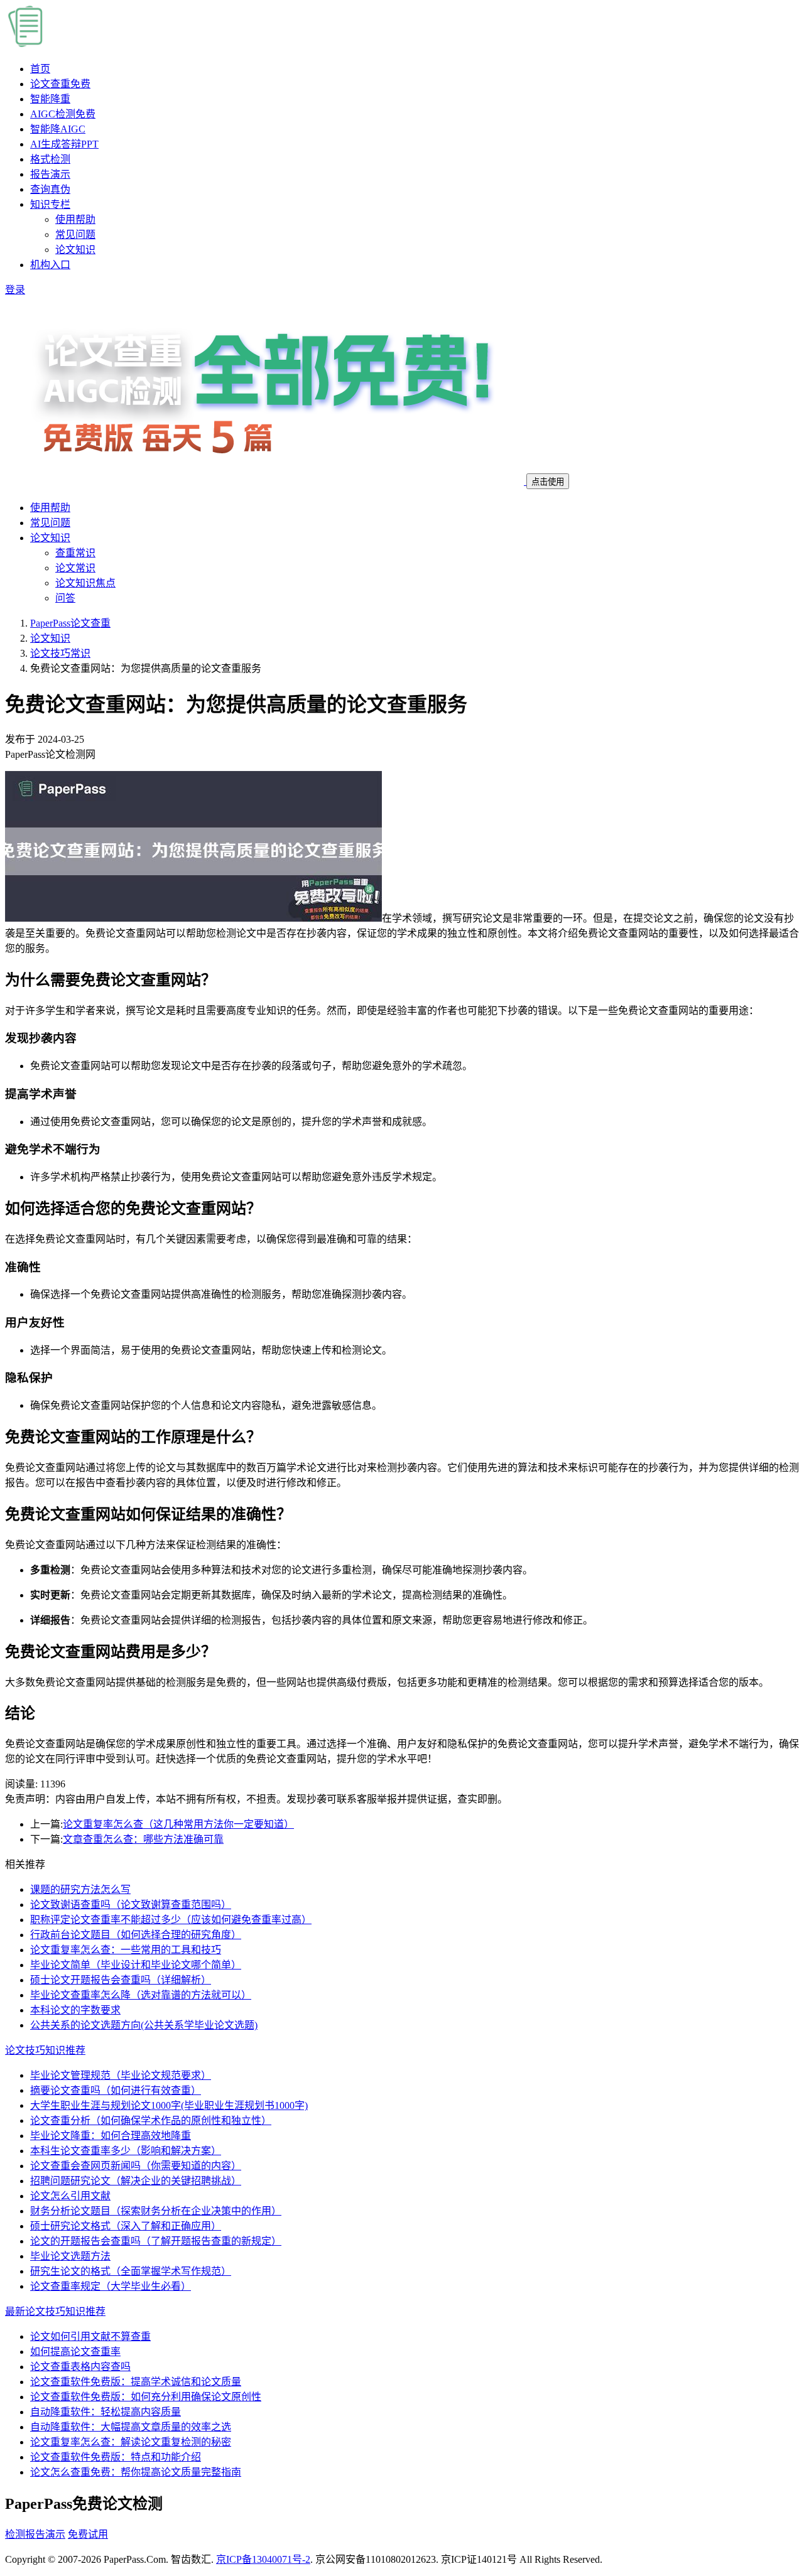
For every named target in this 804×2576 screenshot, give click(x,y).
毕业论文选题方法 (70, 2256)
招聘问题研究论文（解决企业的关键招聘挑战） (136, 2181)
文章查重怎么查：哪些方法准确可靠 (143, 1839)
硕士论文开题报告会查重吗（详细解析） (121, 1980)
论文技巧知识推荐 (45, 2050)
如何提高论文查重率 (75, 2352)
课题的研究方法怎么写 (80, 1889)
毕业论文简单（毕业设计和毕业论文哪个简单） (136, 1965)
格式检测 (50, 159)
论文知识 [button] (50, 538)
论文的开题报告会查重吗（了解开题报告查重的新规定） (156, 2241)
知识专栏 (50, 204)
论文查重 (60, 84)
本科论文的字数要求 (75, 2010)
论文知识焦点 (85, 583)
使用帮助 (75, 219)
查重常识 (75, 553)
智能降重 (50, 99)
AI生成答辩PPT (64, 144)
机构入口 (50, 265)
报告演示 (50, 174)
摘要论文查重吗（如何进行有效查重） (116, 2090)
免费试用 (88, 2534)
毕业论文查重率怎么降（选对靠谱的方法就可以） (141, 1995)
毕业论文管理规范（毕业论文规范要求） (121, 2075)
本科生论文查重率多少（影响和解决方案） (126, 2151)
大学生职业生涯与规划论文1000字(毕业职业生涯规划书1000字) (169, 2105)
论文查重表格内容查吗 (80, 2367)
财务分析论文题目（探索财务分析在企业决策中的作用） (156, 2211)
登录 (15, 290)
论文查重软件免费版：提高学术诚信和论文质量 (136, 2382)
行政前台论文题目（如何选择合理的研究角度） (136, 1935)
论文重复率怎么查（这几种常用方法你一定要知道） (178, 1824)
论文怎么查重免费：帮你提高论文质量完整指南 (136, 2472)
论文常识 (75, 568)
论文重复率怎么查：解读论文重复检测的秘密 (131, 2442)
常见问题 (75, 234)
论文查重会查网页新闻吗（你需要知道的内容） (136, 2166)
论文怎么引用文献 (70, 2196)
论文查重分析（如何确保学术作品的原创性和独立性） (151, 2121)
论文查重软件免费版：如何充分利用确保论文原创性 (146, 2397)
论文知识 (75, 250)
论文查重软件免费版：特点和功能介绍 (116, 2457)
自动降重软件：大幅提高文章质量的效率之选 (131, 2427)
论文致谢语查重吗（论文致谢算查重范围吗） (131, 1905)
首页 (40, 69)
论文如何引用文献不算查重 (90, 2336)
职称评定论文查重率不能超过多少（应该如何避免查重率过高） (171, 1920)
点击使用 (548, 482)
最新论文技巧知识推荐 (55, 2311)
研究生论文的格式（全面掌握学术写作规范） (131, 2271)
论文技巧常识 (60, 653)
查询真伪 (50, 189)
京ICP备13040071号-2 (263, 2559)
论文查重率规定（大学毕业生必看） (111, 2286)
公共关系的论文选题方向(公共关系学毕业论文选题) (144, 2025)
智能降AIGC (58, 129)
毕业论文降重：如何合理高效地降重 (111, 2136)
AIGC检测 (63, 114)
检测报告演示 (35, 2534)
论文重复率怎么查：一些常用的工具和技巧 (126, 1950)
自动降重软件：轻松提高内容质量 (106, 2412)
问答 (65, 598)
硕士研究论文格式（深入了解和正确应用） (126, 2226)
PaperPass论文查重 (70, 623)
